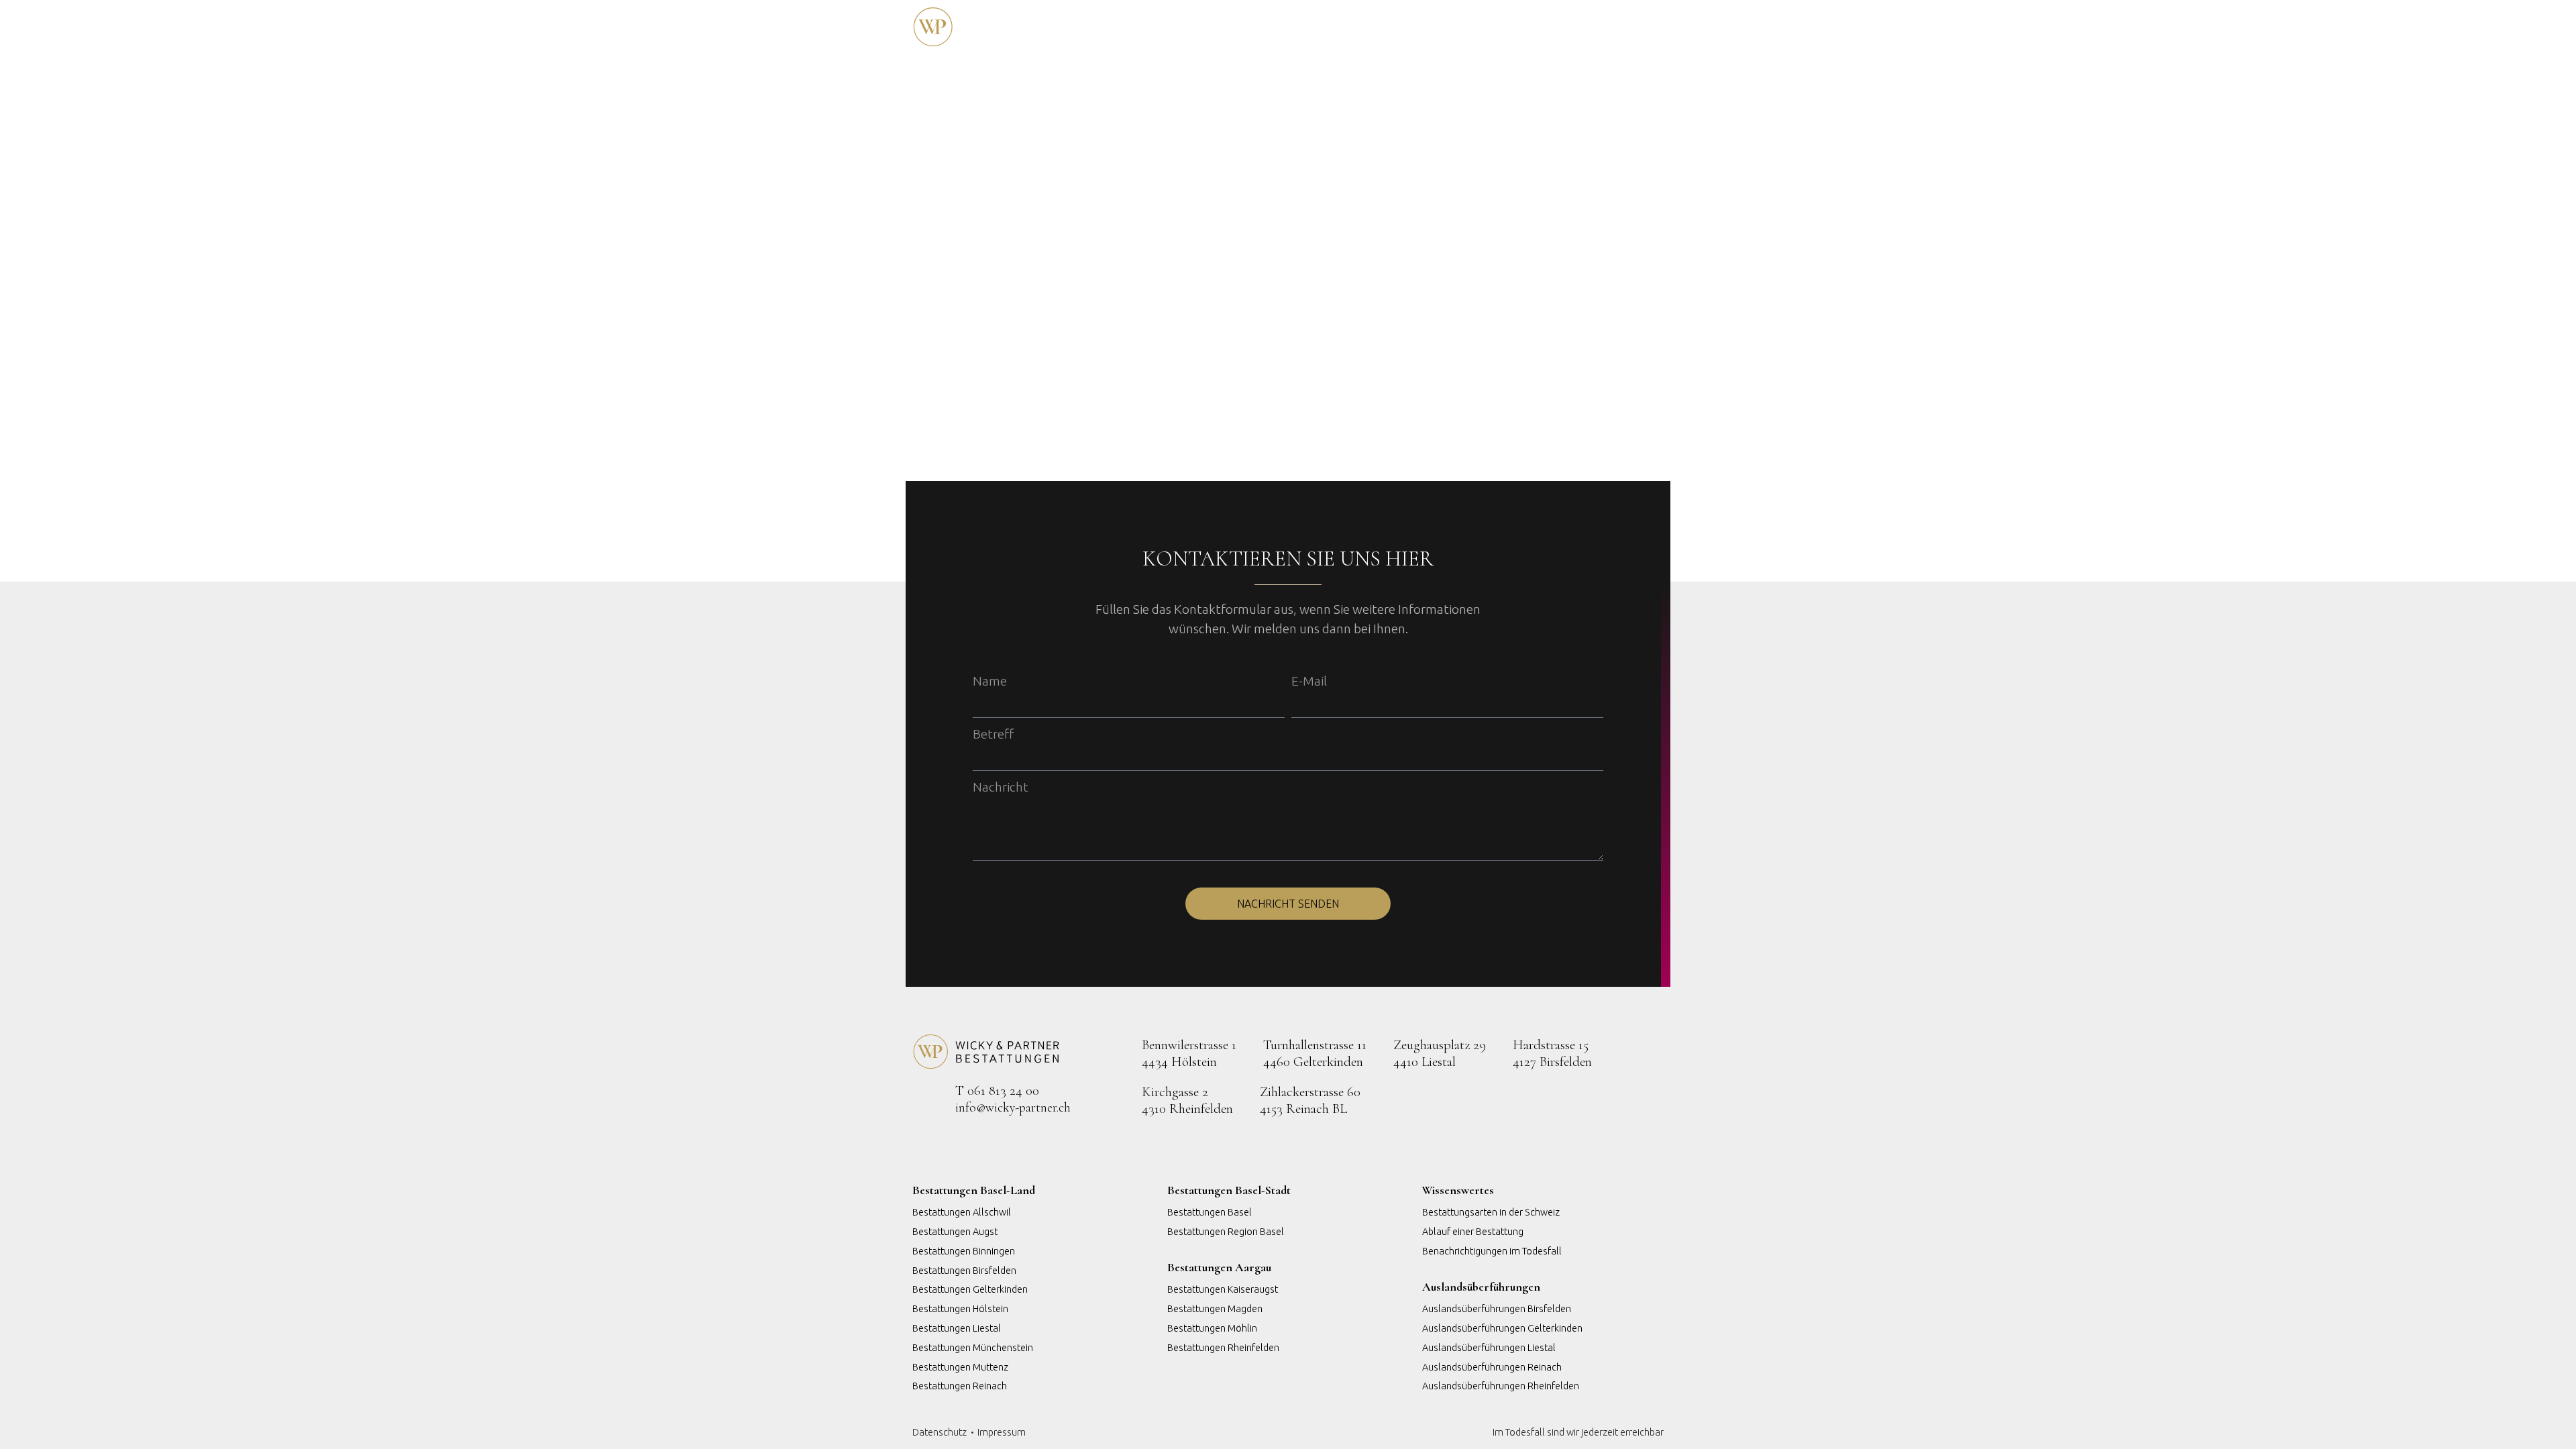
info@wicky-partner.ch (1013, 1108)
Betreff (993, 734)
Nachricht (1001, 787)
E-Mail (1309, 681)
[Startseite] (1097, 27)
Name (990, 681)
